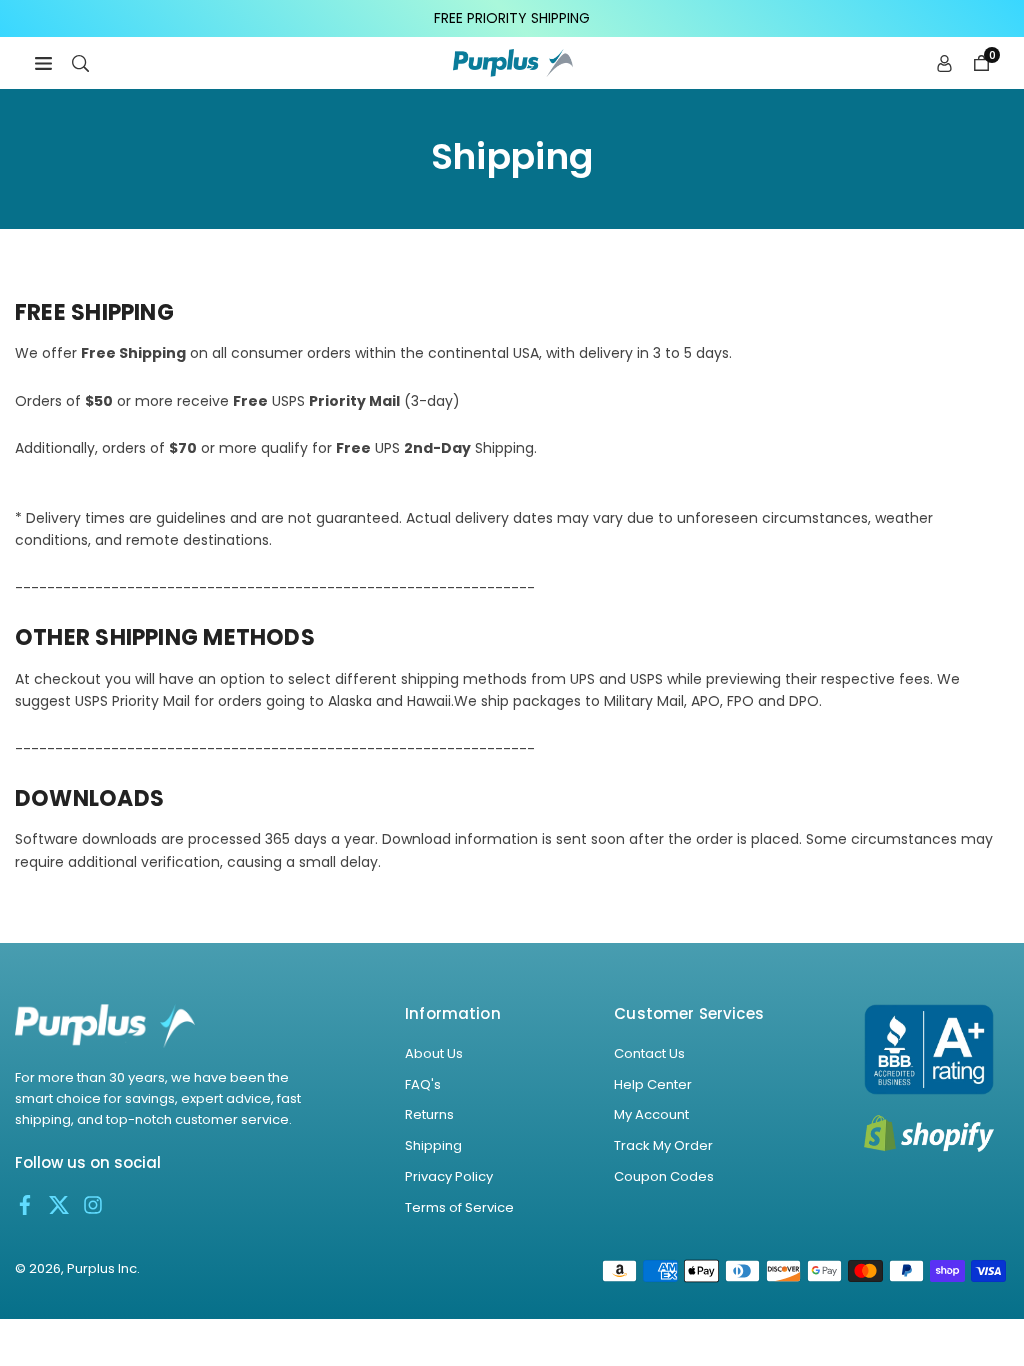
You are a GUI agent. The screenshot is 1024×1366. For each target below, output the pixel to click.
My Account (651, 1114)
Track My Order (663, 1145)
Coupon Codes (664, 1176)
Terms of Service (459, 1207)
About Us (434, 1053)
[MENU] (43, 63)
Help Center (653, 1084)
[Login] (944, 63)
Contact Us (649, 1053)
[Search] (80, 63)
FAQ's (423, 1084)
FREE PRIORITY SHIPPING (512, 18)
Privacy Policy (449, 1176)
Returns (429, 1114)
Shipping (433, 1145)
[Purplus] (513, 61)
